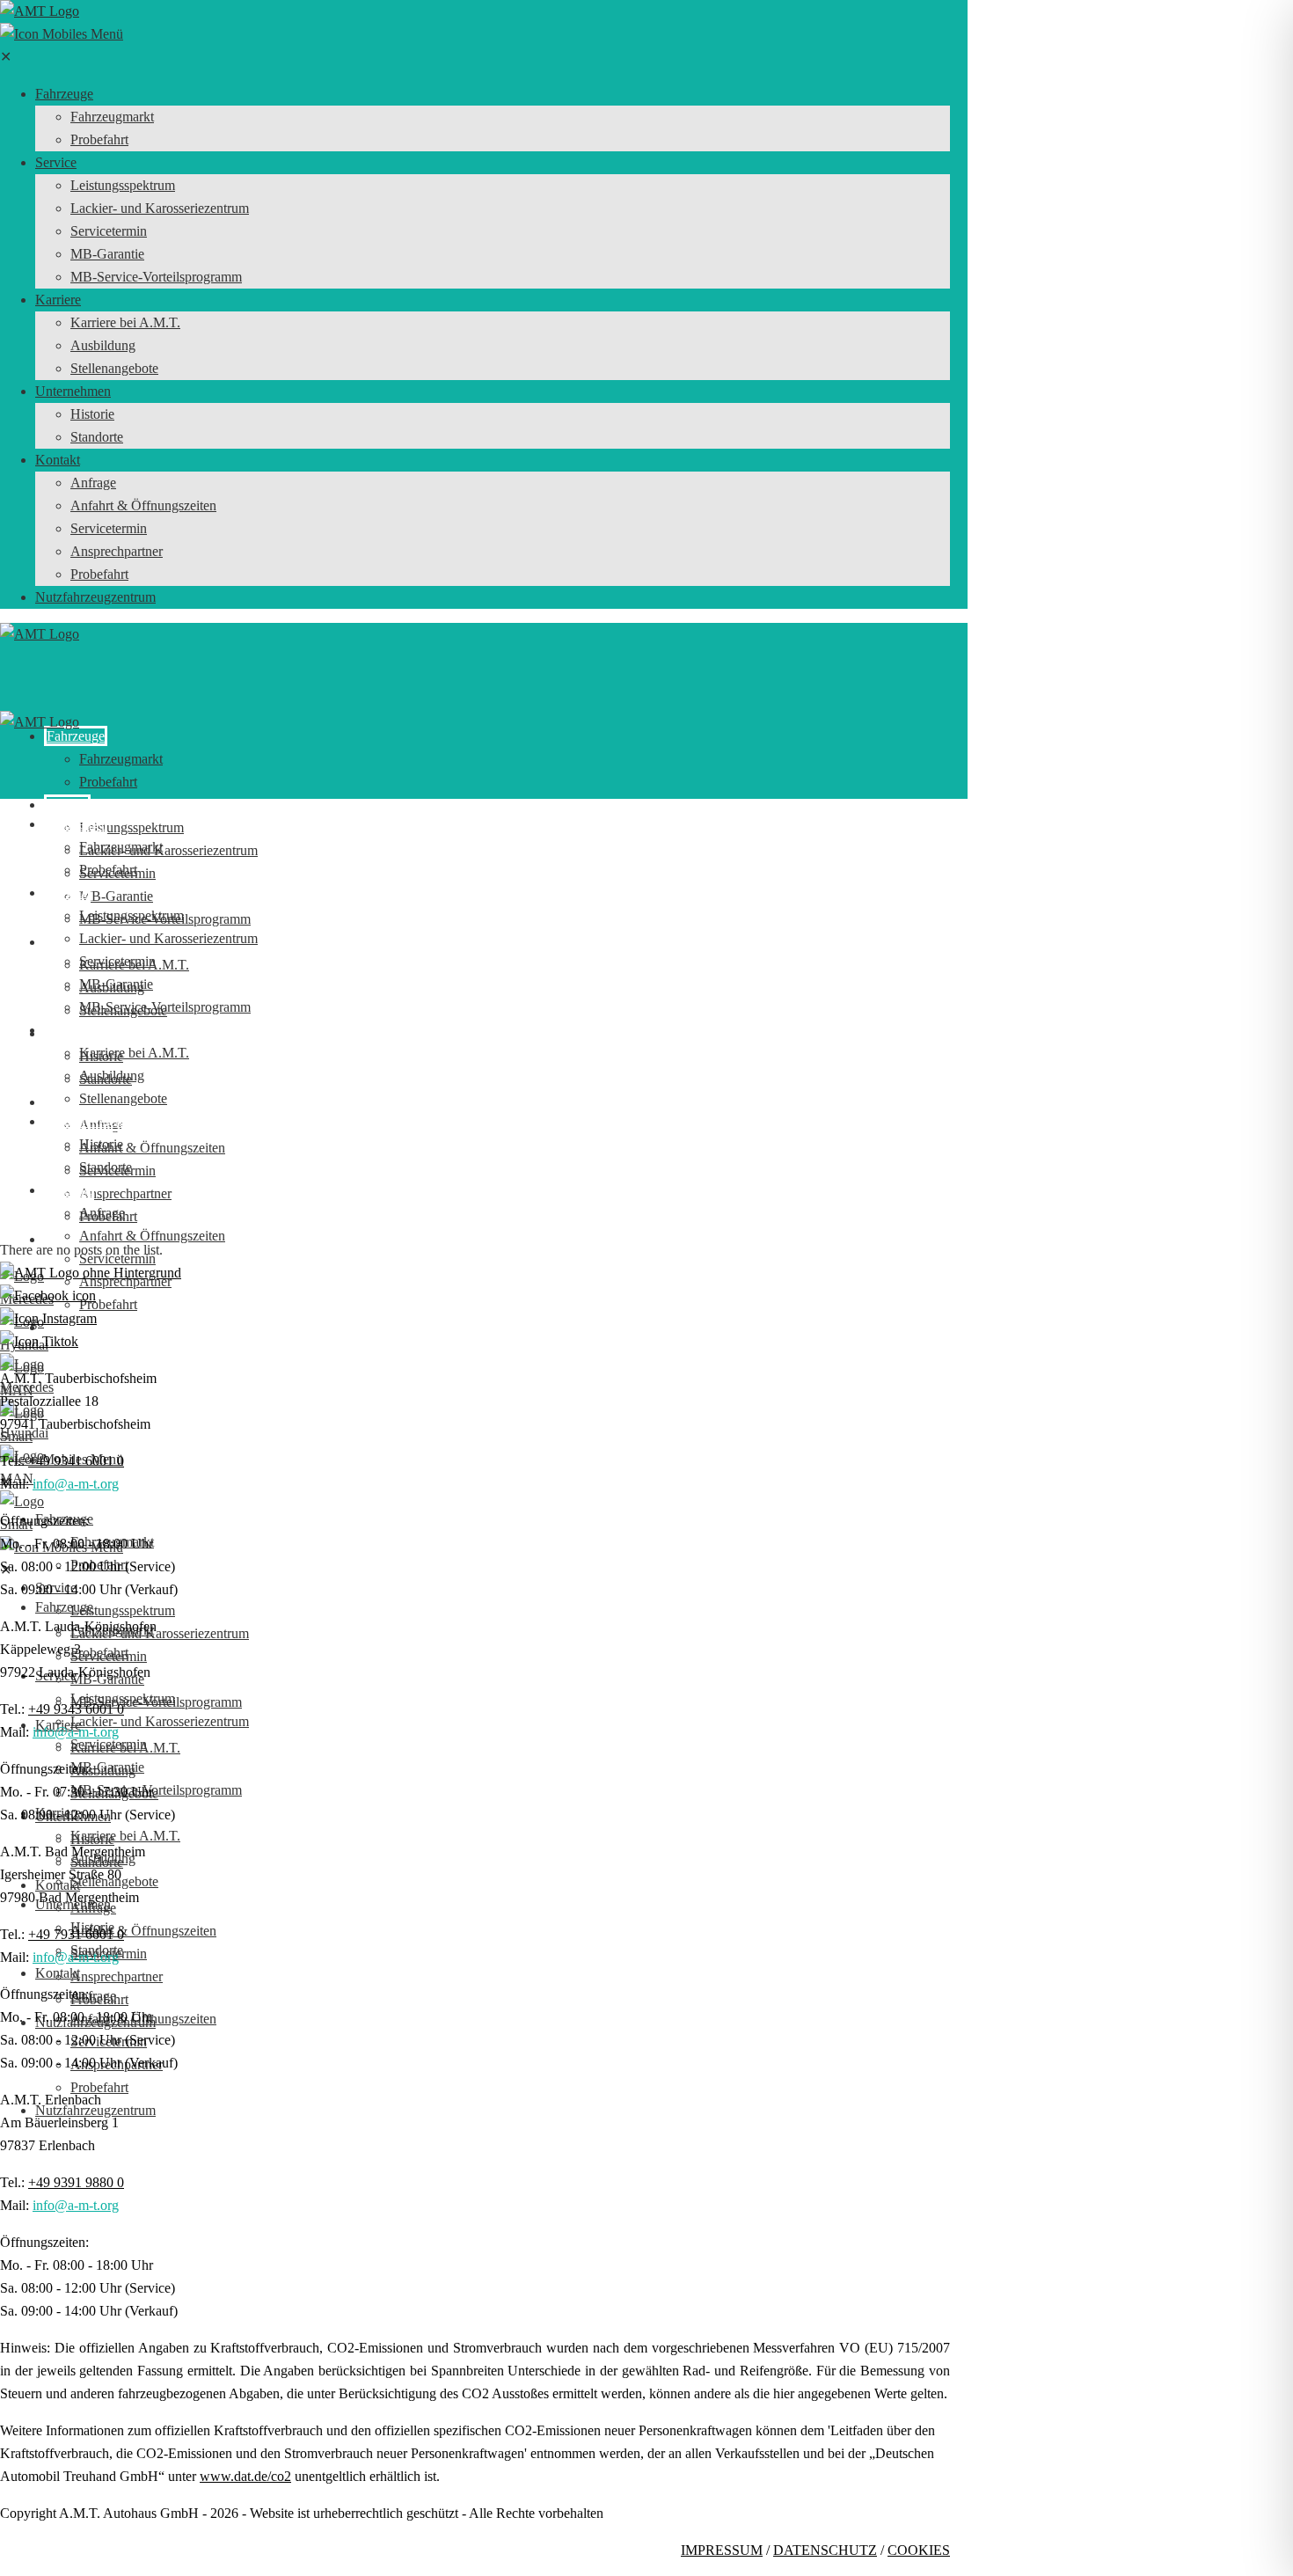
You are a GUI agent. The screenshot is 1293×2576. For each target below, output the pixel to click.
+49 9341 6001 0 (76, 1461)
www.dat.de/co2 (245, 2476)
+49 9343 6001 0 (76, 1709)
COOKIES (919, 2550)
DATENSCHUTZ (825, 2550)
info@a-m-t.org (76, 1484)
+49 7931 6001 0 (76, 1934)
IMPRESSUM (722, 2550)
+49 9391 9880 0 (76, 2182)
